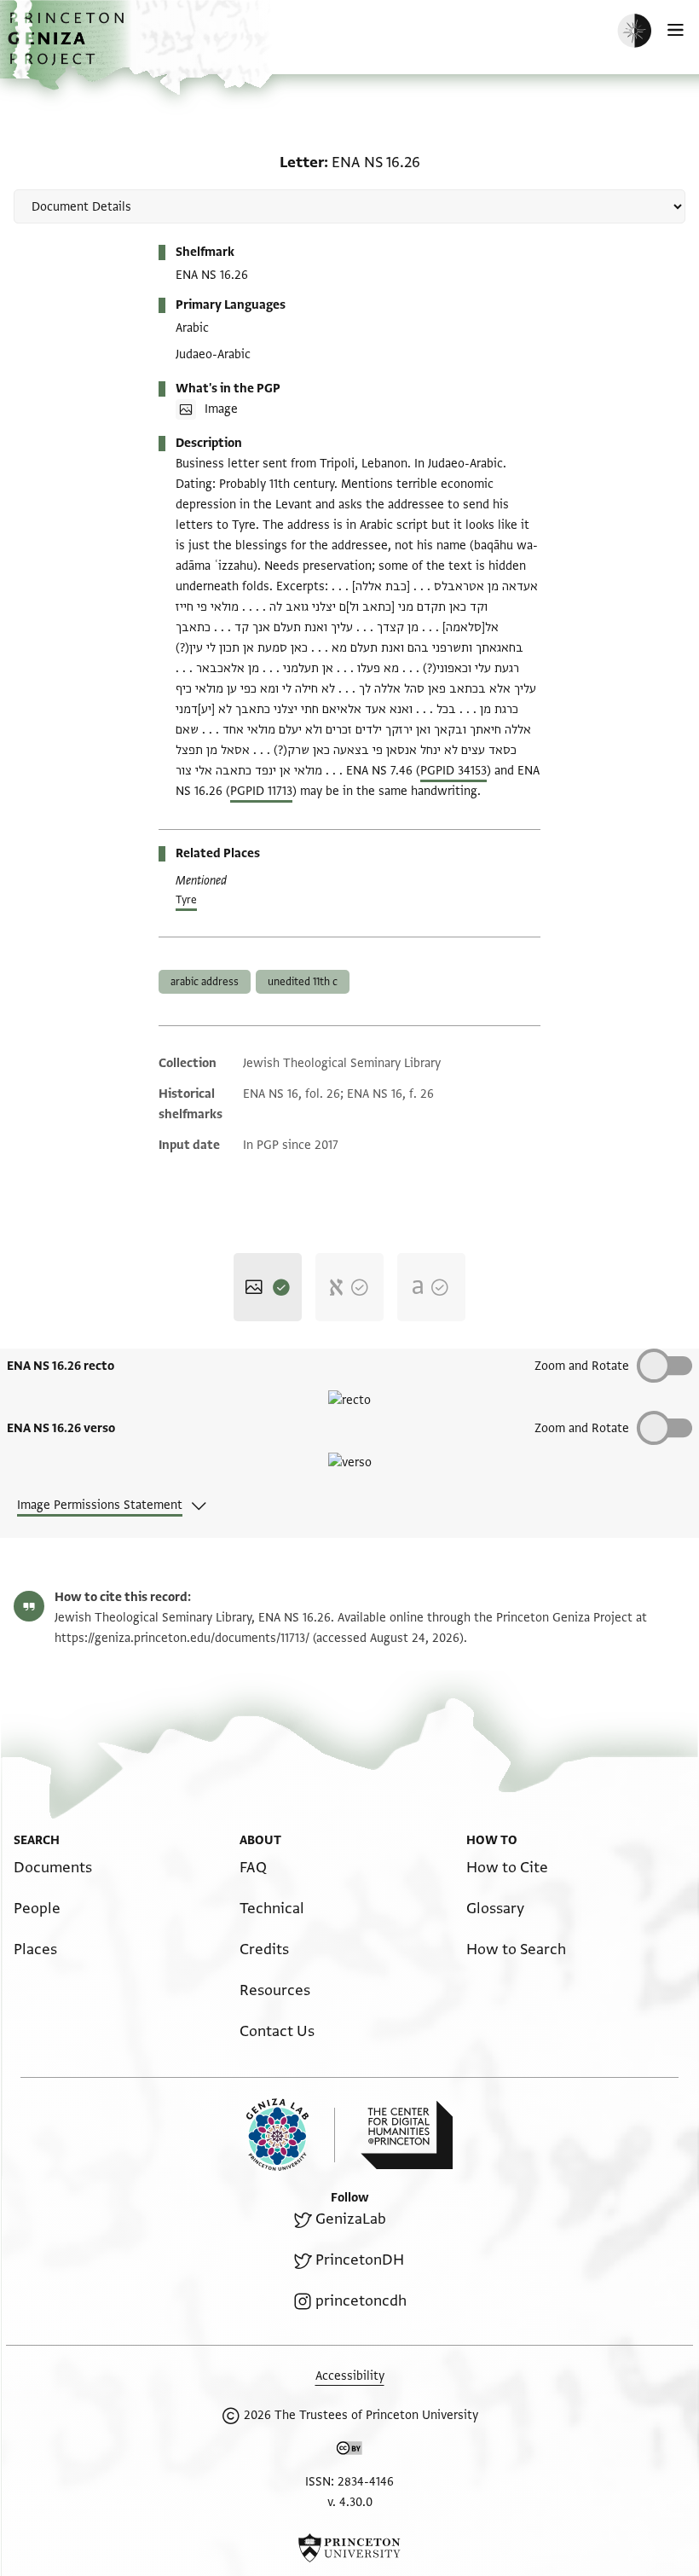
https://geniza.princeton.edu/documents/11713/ (182, 1638)
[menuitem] (53, 1868)
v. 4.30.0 (350, 2502)
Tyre (186, 900)
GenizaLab (351, 2219)
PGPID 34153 (453, 771)
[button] (68, 47)
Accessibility (350, 2376)
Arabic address (205, 982)
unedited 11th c (303, 982)
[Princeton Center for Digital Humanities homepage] (407, 2135)
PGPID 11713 (261, 791)
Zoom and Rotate (582, 1428)
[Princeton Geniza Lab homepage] (291, 2135)
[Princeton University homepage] (349, 2548)
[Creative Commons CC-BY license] (349, 2451)
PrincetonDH (360, 2260)
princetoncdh (361, 2301)
